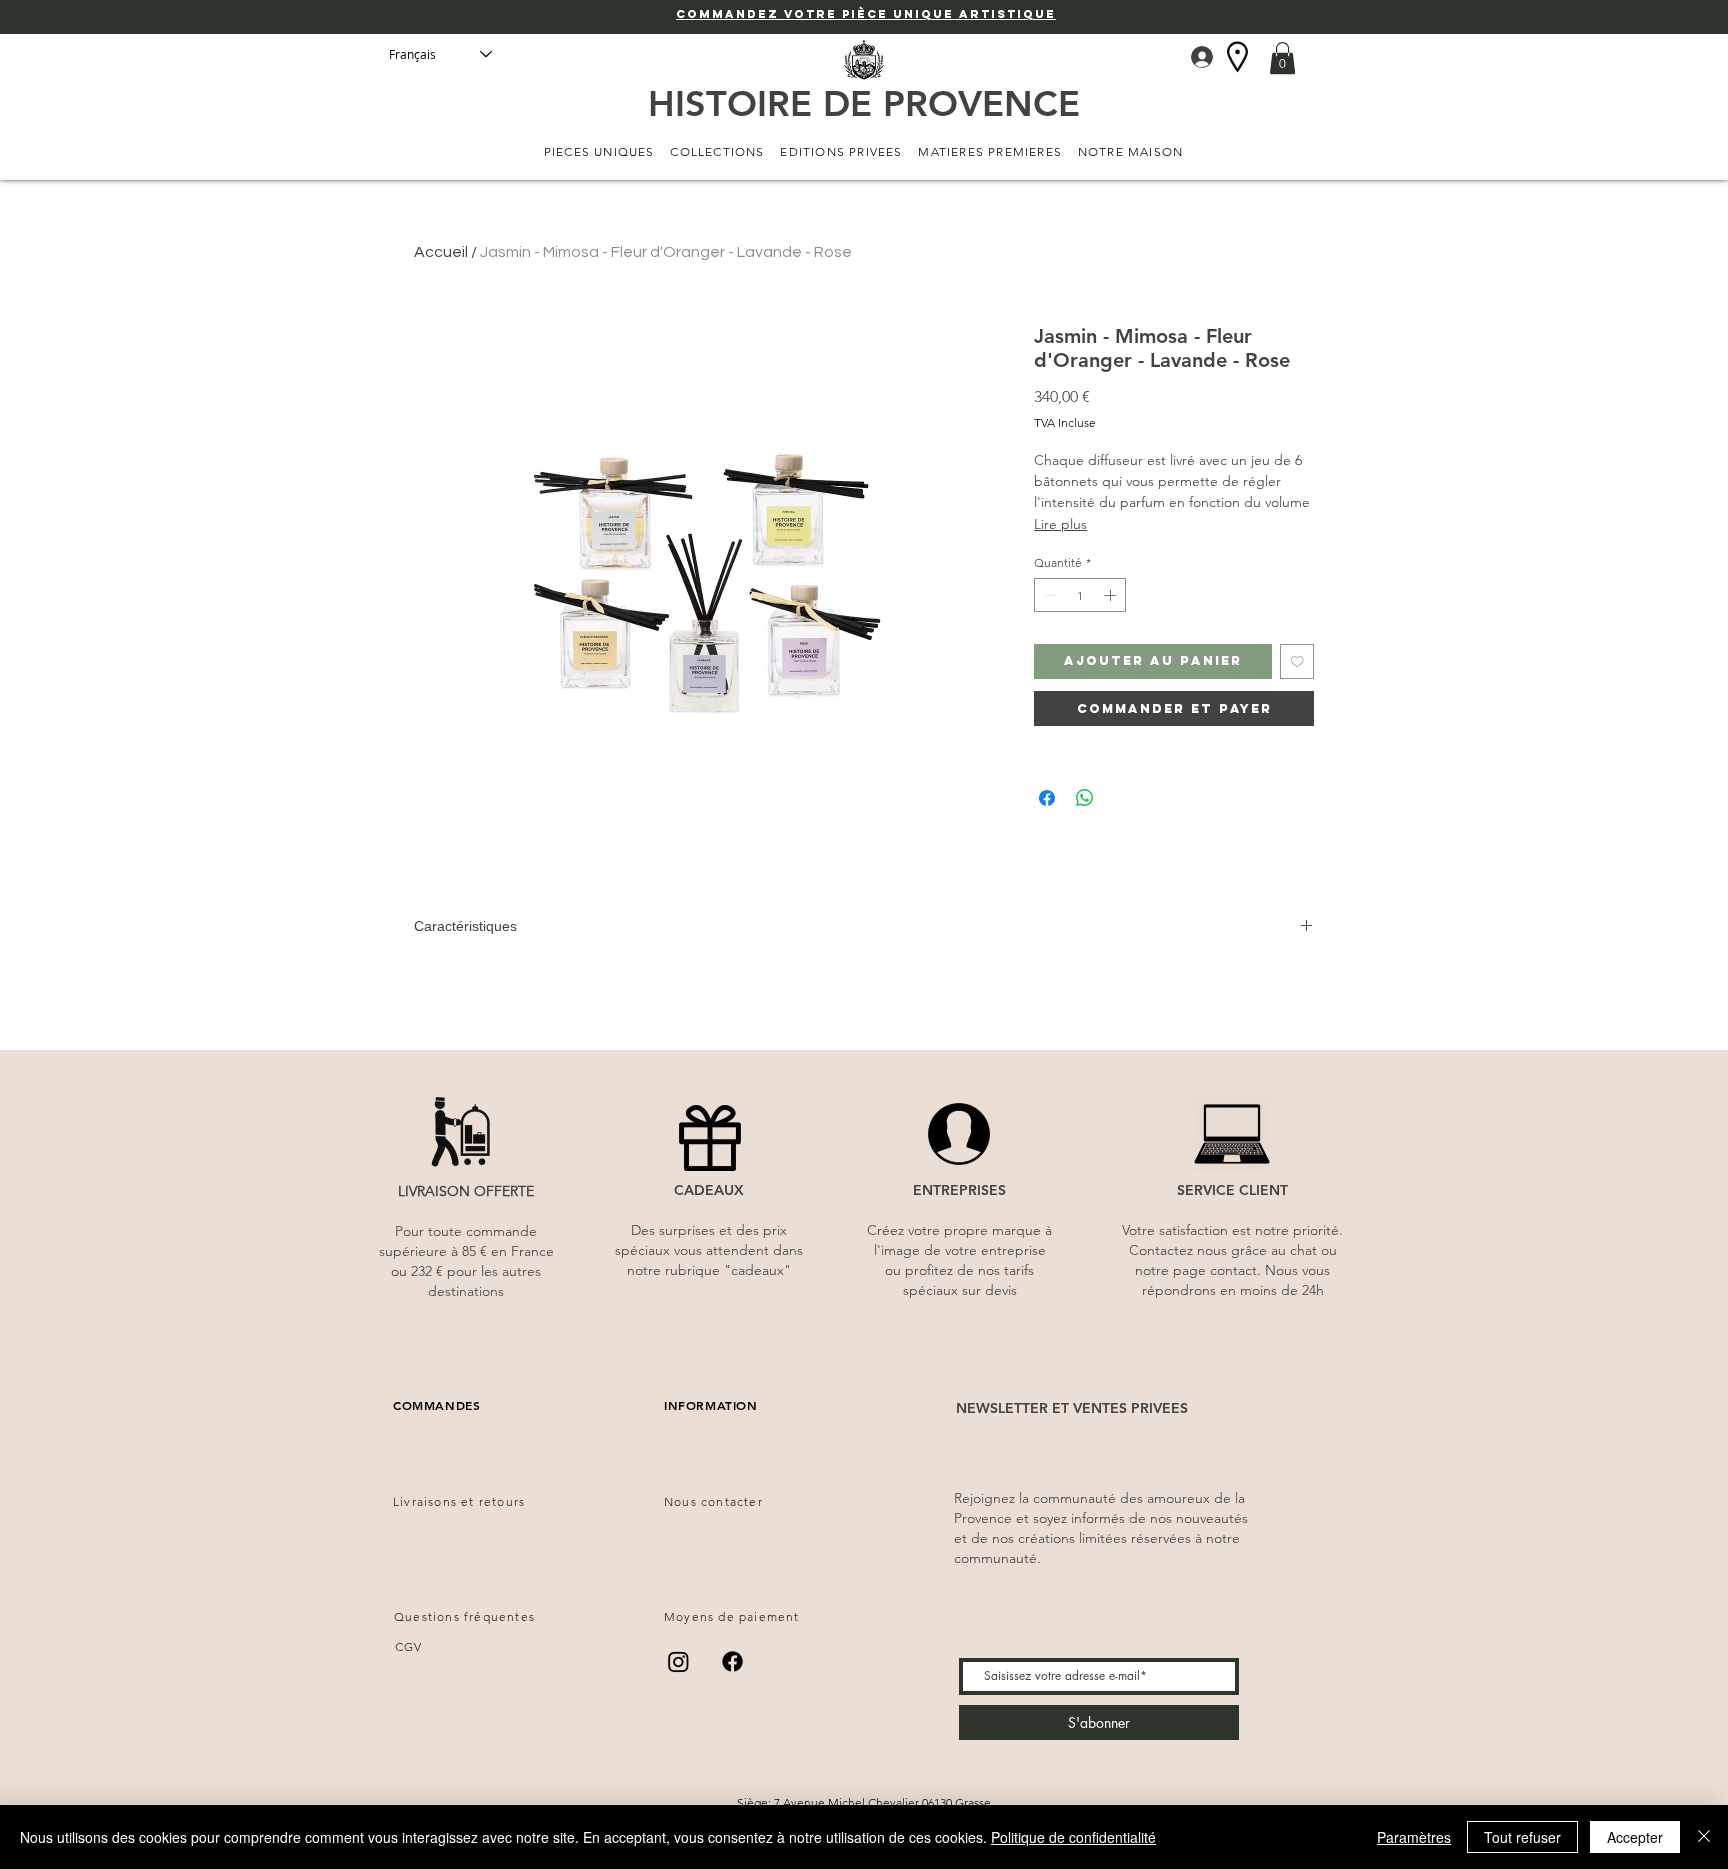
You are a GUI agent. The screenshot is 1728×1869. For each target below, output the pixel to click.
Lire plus (1060, 524)
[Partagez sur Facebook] (1047, 798)
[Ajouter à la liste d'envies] (1297, 661)
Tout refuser (1522, 1837)
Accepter (1635, 1837)
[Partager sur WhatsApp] (1085, 798)
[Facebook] (732, 1661)
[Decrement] (1048, 595)
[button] (1282, 58)
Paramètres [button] (1414, 1837)
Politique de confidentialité (1073, 1837)
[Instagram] (678, 1661)
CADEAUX (709, 1190)
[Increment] (1112, 595)
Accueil (441, 252)
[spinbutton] (1080, 595)
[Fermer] (1704, 1837)
